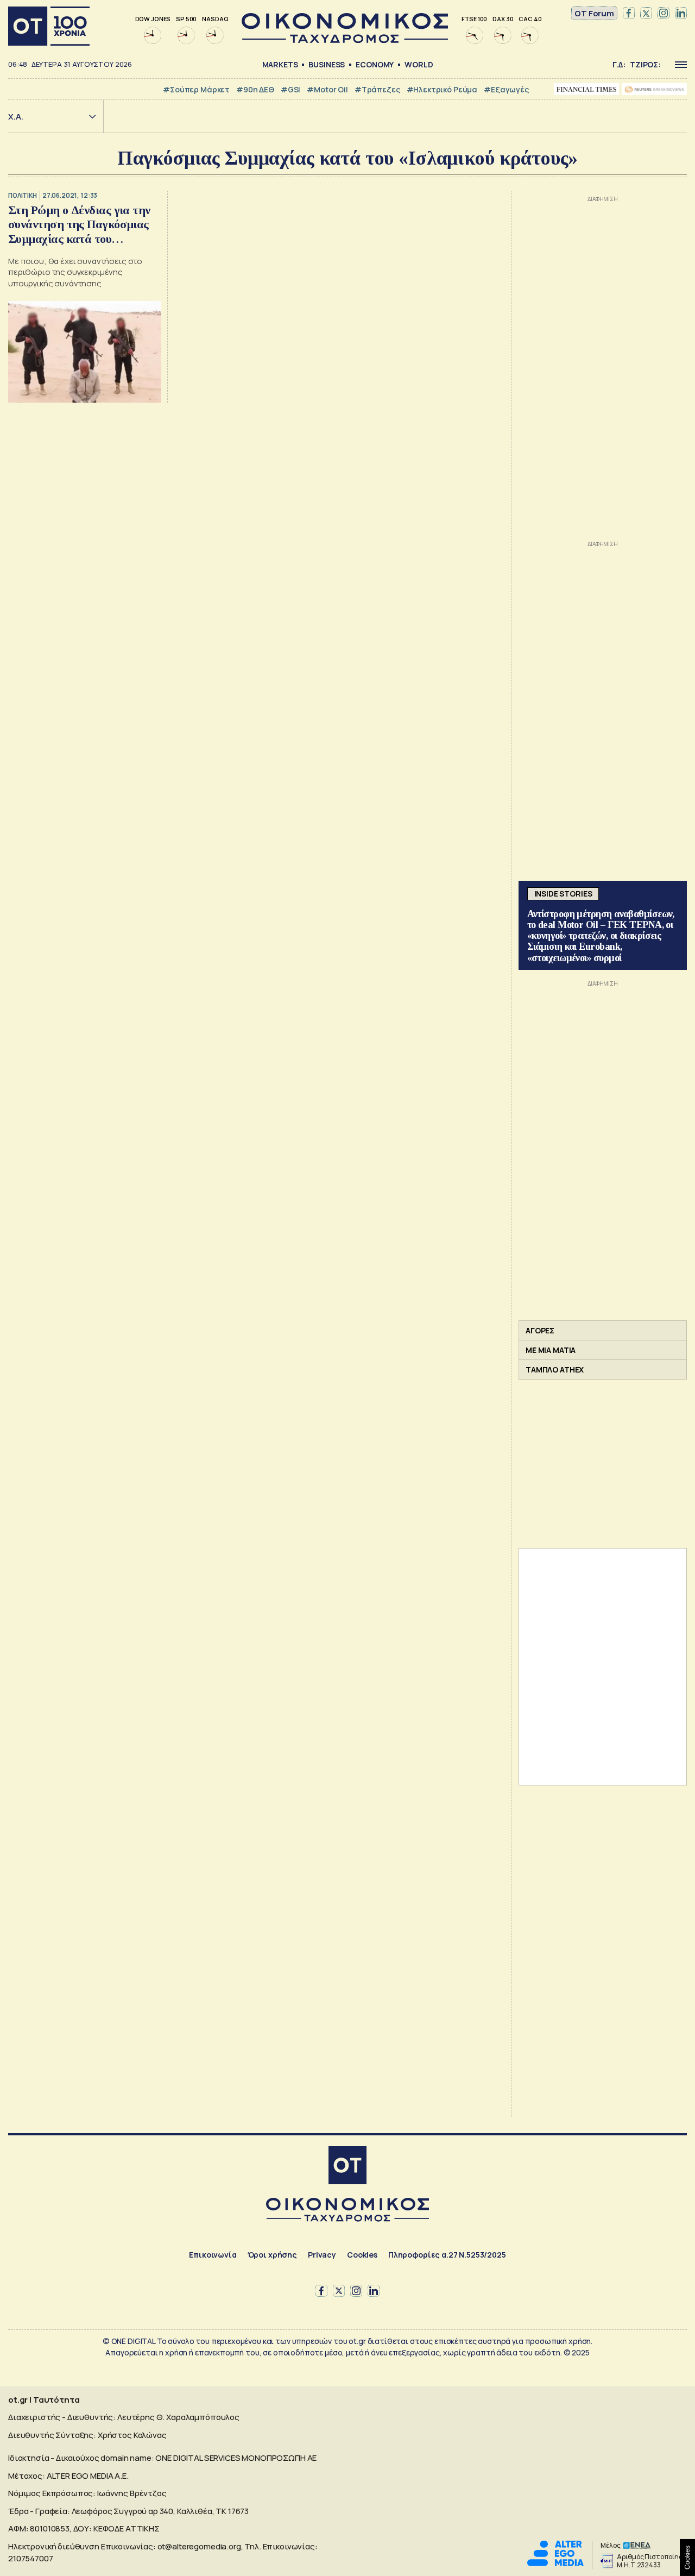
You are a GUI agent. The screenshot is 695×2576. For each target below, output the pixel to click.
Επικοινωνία (213, 2255)
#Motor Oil (327, 89)
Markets (280, 64)
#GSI (290, 89)
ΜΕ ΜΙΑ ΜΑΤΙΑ (551, 1350)
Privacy (322, 2255)
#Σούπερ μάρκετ (196, 89)
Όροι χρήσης (272, 2255)
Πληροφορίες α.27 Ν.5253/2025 (447, 2255)
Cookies (362, 2255)
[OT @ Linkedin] (681, 14)
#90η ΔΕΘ (255, 89)
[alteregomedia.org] (555, 2563)
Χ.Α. (16, 117)
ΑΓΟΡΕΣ (540, 1330)
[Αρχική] (49, 26)
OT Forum (594, 13)
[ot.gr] (345, 40)
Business (327, 64)
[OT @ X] (646, 14)
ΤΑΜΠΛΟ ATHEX (555, 1370)
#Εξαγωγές (506, 89)
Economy (375, 64)
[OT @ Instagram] (664, 14)
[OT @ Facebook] (629, 14)
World (419, 64)
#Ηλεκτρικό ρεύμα (442, 89)
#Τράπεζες (377, 89)
